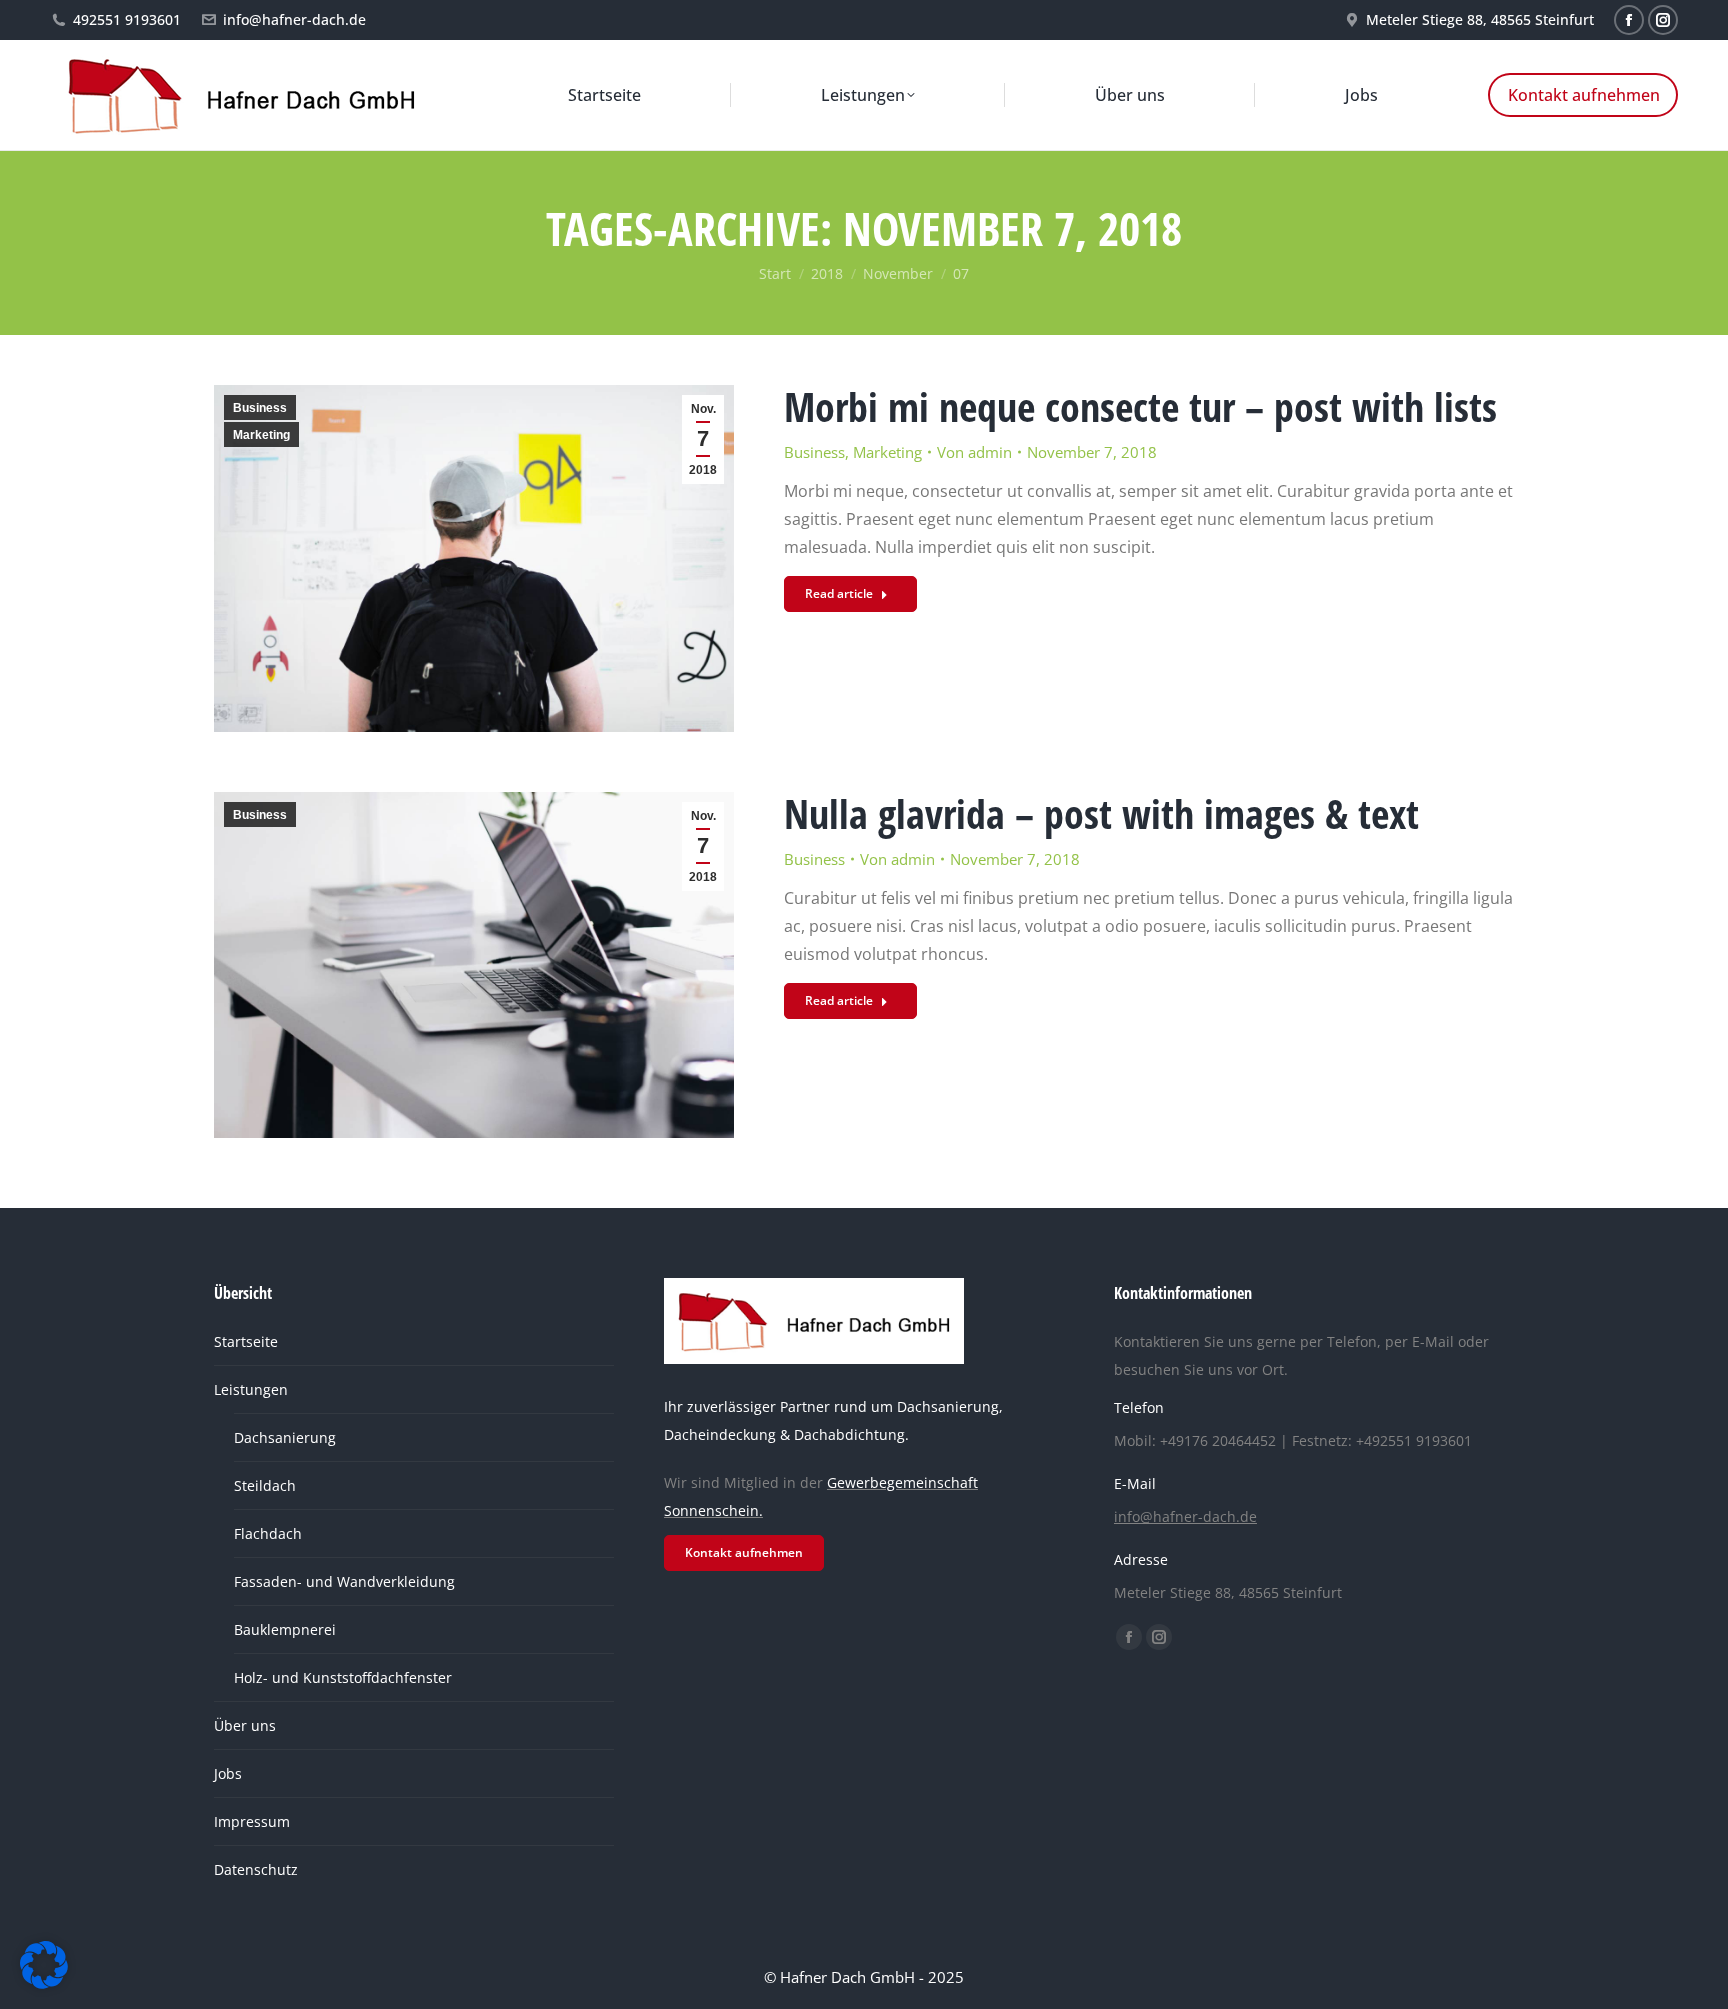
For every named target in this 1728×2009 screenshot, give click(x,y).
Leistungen (251, 1389)
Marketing (261, 435)
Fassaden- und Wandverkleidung (344, 1581)
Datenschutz (256, 1869)
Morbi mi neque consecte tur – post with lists (1140, 406)
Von (974, 452)
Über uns (245, 1725)
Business (260, 408)
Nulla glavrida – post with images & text (1101, 813)
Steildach (265, 1485)
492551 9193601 (127, 19)
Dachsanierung (285, 1437)
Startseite (246, 1341)
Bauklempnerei (285, 1629)
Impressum (252, 1821)
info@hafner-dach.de (294, 19)
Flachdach (268, 1533)
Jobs (228, 1773)
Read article (839, 593)
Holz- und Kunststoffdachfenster (343, 1677)
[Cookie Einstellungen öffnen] (44, 1983)
